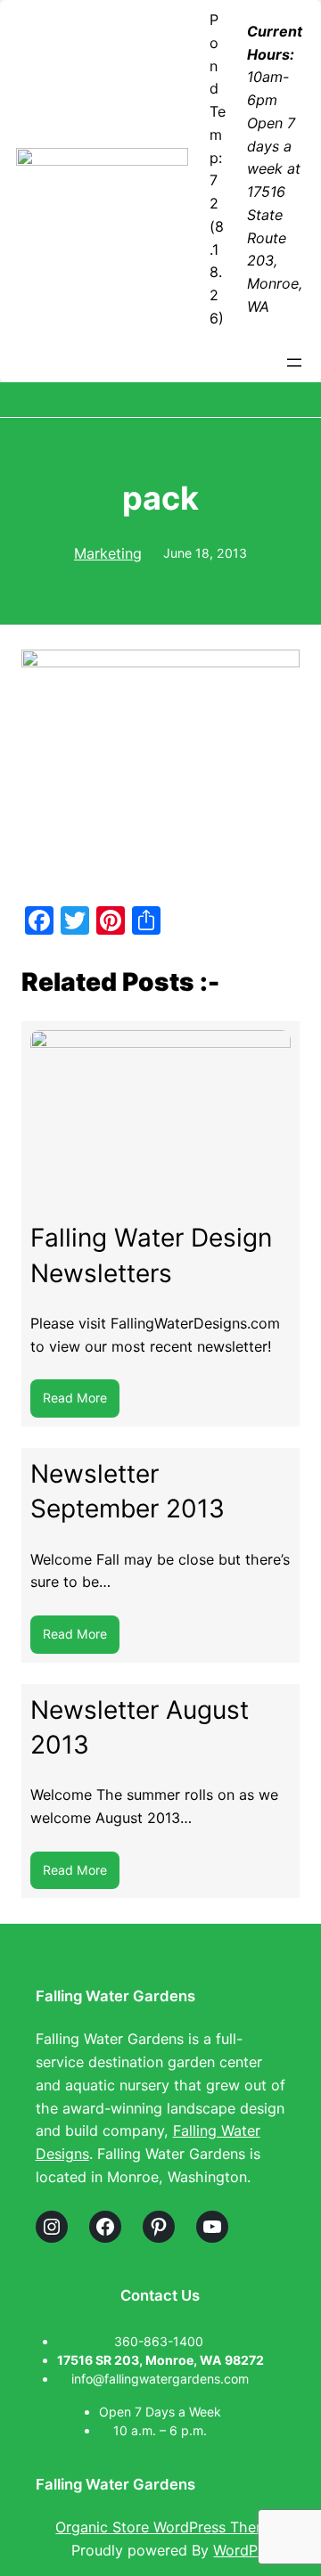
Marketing (108, 553)
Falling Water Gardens (115, 1996)
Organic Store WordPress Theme (168, 2527)
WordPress (249, 2550)
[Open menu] (294, 363)
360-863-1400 (160, 2341)
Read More (81, 1403)
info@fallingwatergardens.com (160, 2379)
